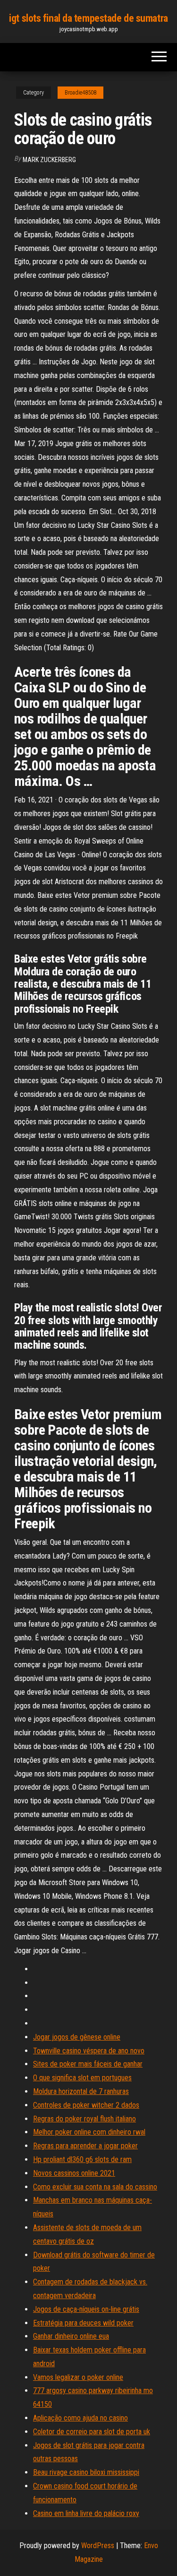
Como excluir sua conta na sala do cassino (95, 2187)
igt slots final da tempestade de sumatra (88, 18)
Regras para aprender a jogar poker (85, 2146)
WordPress (98, 2546)
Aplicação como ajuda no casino (80, 2418)
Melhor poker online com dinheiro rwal (89, 2132)
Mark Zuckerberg (49, 160)
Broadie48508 (80, 93)
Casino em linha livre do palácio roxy (86, 2513)
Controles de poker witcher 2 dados (86, 2105)
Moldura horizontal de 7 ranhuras (81, 2091)
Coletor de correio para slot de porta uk (92, 2432)
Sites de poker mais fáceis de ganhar (88, 2064)
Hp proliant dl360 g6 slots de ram (82, 2159)
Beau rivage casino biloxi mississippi (86, 2472)
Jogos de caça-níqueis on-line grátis (86, 2309)
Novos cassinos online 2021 (74, 2173)
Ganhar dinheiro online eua (71, 2336)
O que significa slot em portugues (82, 2078)
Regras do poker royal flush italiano (84, 2119)
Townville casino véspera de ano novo (89, 2051)
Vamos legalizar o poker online (78, 2377)
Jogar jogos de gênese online (77, 2037)
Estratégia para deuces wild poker (83, 2323)
